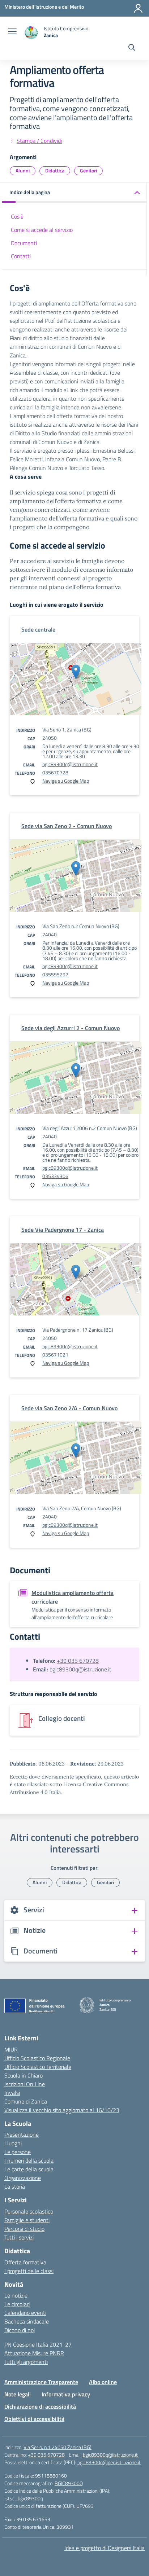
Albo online (103, 2382)
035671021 (55, 1355)
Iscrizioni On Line (25, 2084)
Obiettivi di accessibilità (34, 2419)
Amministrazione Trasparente (41, 2382)
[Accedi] (138, 8)
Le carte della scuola (29, 2169)
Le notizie (16, 2295)
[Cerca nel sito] (132, 48)
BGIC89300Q (69, 2483)
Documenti (24, 243)
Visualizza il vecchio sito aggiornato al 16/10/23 (62, 2110)
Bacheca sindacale (27, 2321)
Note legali (18, 2394)
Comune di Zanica (26, 2101)
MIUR (11, 2049)
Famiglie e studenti (27, 2220)
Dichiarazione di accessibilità (40, 2406)
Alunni (23, 170)
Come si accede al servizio (42, 230)
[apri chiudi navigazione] (12, 32)
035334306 (55, 1176)
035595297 (55, 974)
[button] (74, 193)
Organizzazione (23, 2178)
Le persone (18, 2152)
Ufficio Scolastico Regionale (37, 2058)
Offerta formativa (25, 2262)
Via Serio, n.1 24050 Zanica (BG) (58, 2447)
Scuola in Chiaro (24, 2075)
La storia (15, 2186)
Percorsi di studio (24, 2229)
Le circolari (17, 2304)
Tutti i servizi (19, 2237)
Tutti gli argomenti (26, 2362)
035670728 (55, 772)
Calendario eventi (25, 2313)
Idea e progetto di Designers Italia (105, 2548)
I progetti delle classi (29, 2271)
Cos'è (17, 216)
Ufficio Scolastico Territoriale (38, 2067)
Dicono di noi (20, 2330)
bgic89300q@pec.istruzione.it (109, 2462)
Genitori (88, 170)
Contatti (21, 256)
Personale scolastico (29, 2211)
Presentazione (22, 2135)
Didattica (55, 170)
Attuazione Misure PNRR (34, 2353)
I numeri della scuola (29, 2160)
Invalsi (12, 2093)
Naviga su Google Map (66, 781)
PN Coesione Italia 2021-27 (38, 2344)
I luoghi (13, 2143)
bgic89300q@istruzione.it (70, 764)
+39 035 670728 (78, 1661)
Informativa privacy (66, 2394)
